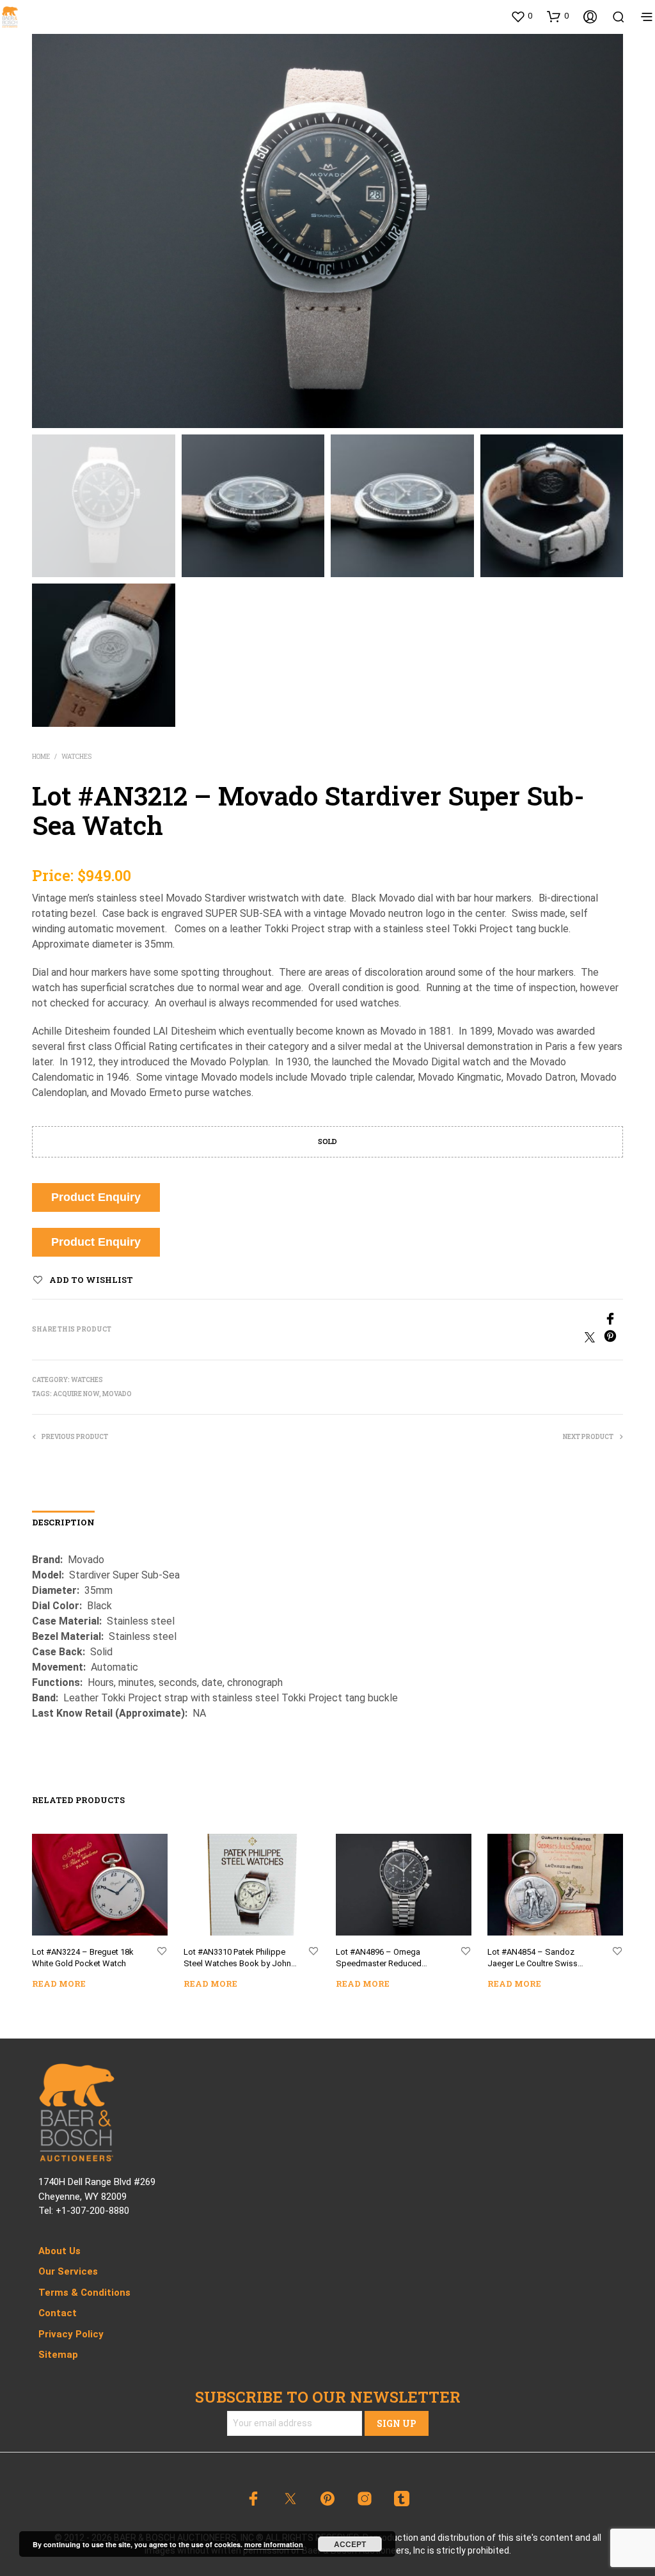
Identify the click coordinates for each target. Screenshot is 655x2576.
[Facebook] (475, 1321)
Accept (350, 2544)
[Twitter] (594, 1339)
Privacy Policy (71, 2334)
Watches (76, 757)
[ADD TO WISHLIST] (162, 1952)
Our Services (68, 2271)
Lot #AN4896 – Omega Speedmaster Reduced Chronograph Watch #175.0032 (379, 1959)
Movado (117, 1394)
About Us (59, 2251)
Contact (58, 2313)
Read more (59, 1984)
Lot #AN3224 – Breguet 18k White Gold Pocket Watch (83, 1958)
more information (274, 2544)
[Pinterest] (613, 1339)
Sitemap (58, 2355)
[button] (521, 16)
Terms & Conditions (84, 2293)
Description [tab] (63, 1522)
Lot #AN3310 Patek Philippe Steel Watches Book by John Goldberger (237, 1959)
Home (41, 757)
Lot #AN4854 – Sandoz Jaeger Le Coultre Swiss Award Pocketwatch (533, 1959)
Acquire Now (76, 1394)
